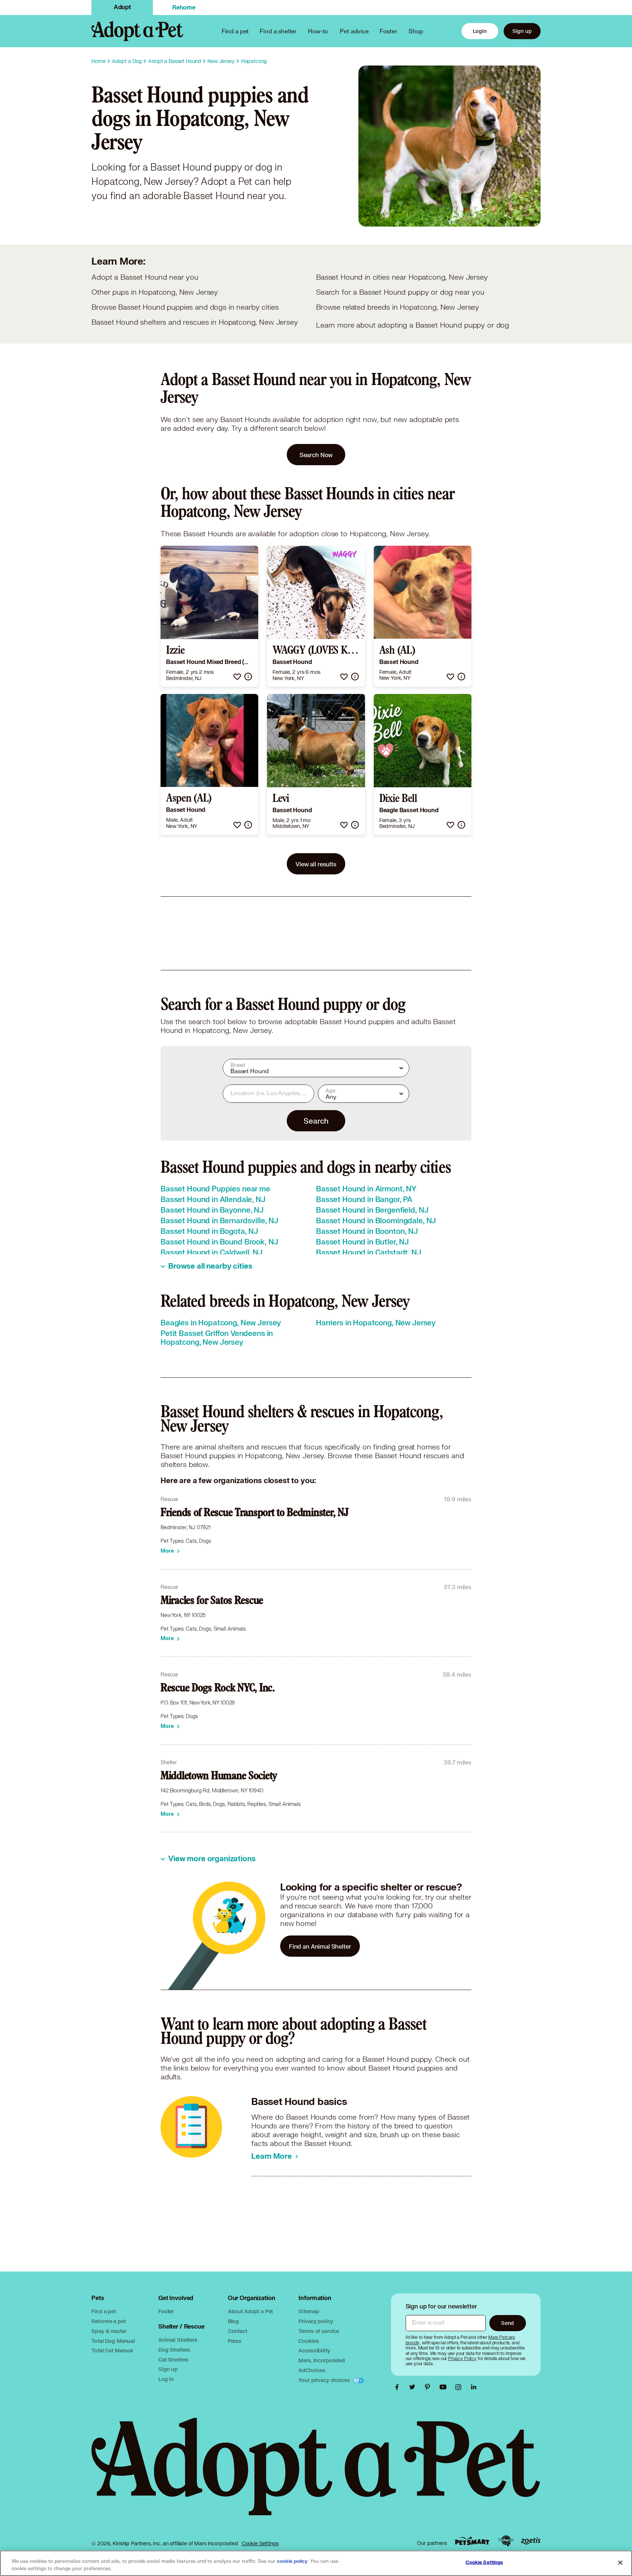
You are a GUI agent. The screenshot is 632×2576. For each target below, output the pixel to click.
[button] (237, 677)
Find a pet (104, 2311)
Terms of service (319, 2331)
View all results (316, 864)
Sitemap (309, 2311)
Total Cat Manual (112, 2350)
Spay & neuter (109, 2331)
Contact (238, 2331)
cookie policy (292, 2561)
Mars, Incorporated (321, 2360)
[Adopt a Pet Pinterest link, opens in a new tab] (429, 2387)
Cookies (309, 2341)
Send (507, 2323)
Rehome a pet (108, 2321)
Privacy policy (316, 2321)
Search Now (316, 455)
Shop (416, 31)
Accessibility (314, 2350)
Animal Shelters (178, 2340)
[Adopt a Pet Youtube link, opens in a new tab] (445, 2387)
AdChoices (312, 2370)
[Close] (620, 2562)
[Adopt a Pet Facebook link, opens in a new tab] (399, 2387)
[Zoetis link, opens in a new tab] (531, 2541)
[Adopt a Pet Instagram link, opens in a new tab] (460, 2387)
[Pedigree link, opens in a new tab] (505, 2541)
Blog (233, 2321)
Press (235, 2341)
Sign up (522, 31)
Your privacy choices (325, 2380)
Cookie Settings (260, 2543)
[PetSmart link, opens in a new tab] (472, 2541)
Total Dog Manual (113, 2341)
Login (480, 31)
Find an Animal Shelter (320, 1946)
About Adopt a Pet (250, 2311)
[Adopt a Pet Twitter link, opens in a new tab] (414, 2387)
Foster (388, 31)
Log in (166, 2379)
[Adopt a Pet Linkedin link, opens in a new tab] (474, 2387)
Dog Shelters (174, 2350)
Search (316, 1121)
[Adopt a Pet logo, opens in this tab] (316, 2474)
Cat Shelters (173, 2360)
